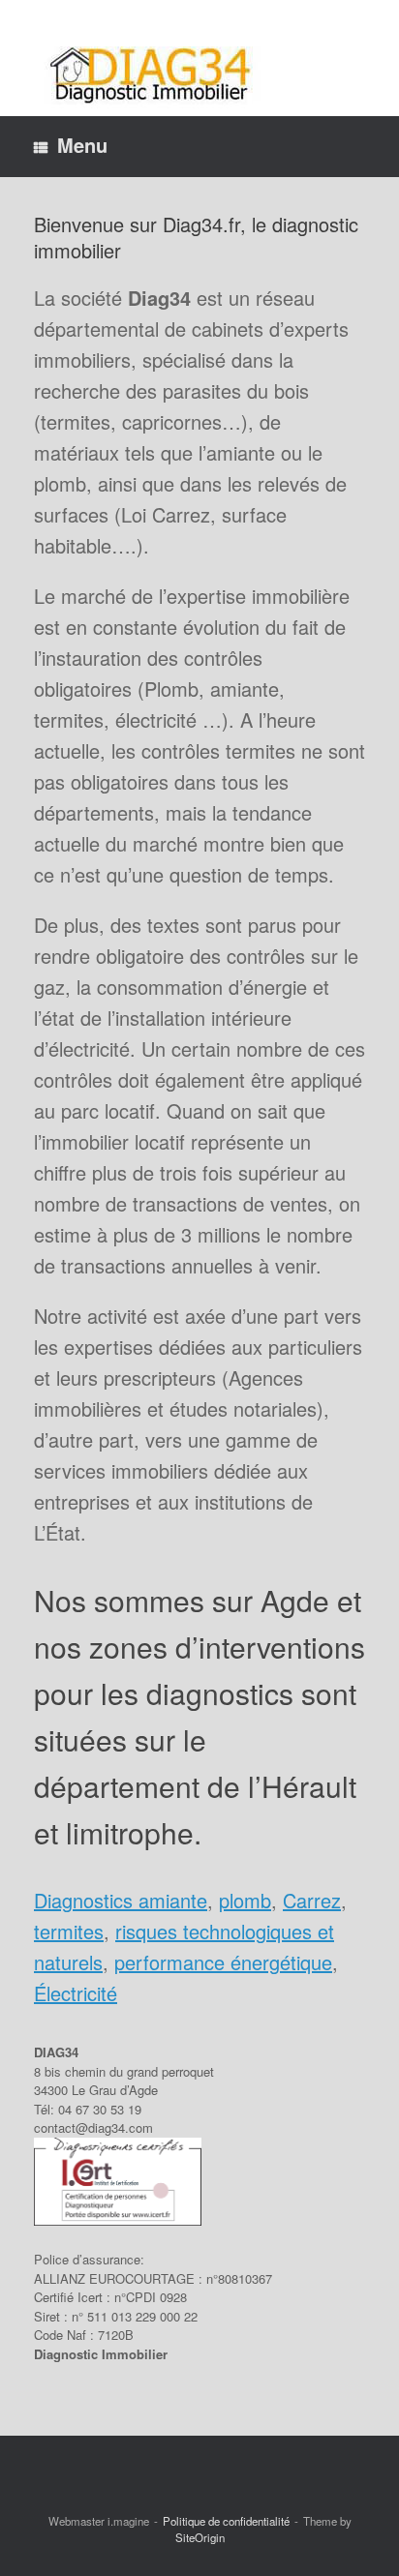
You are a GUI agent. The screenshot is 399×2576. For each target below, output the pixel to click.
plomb (245, 1900)
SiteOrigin (200, 2537)
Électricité (76, 1993)
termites (69, 1931)
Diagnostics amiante (121, 1900)
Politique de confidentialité (226, 2521)
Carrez (312, 1900)
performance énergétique (223, 1962)
